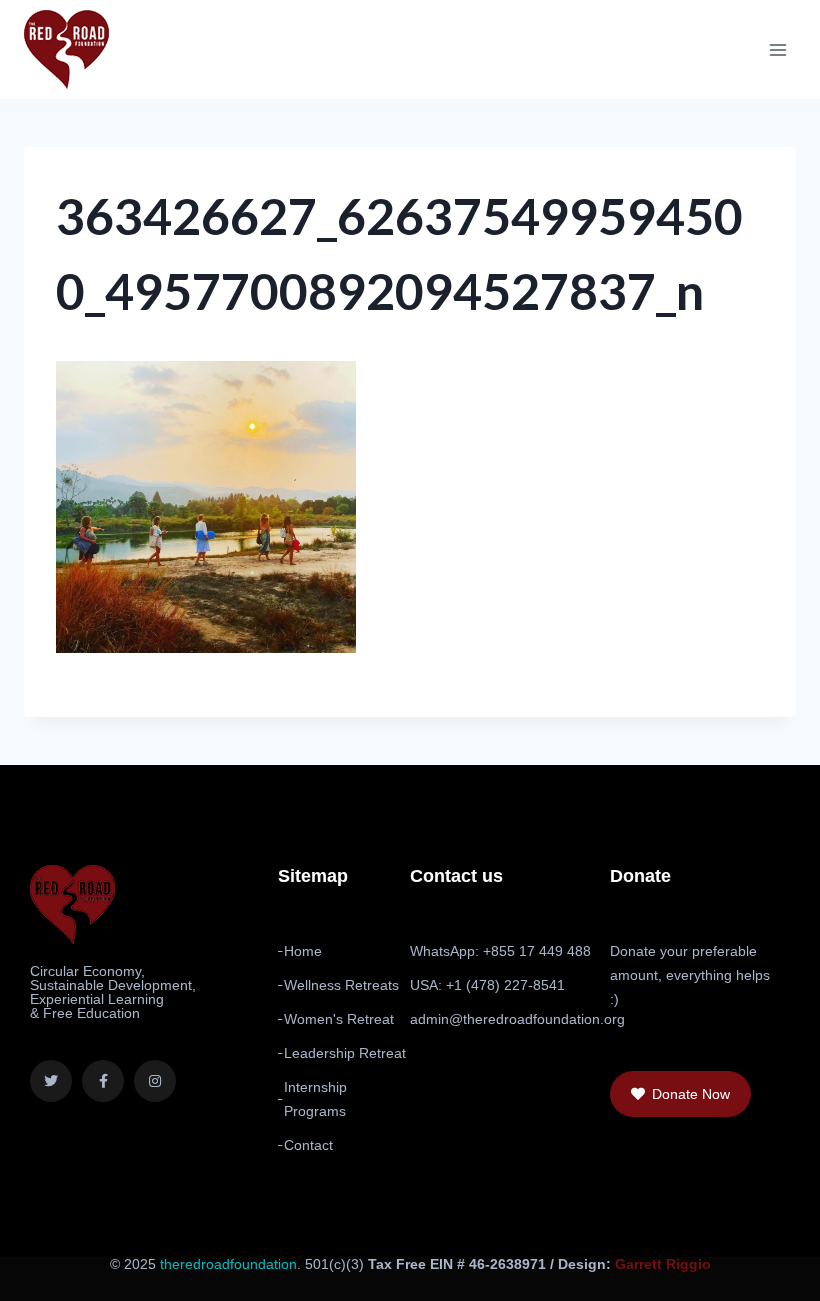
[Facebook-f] (103, 1081)
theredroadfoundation (228, 1264)
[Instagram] (155, 1081)
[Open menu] (777, 49)
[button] (680, 1094)
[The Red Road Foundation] (66, 49)
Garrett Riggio (663, 1264)
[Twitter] (51, 1081)
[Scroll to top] (751, 1272)
